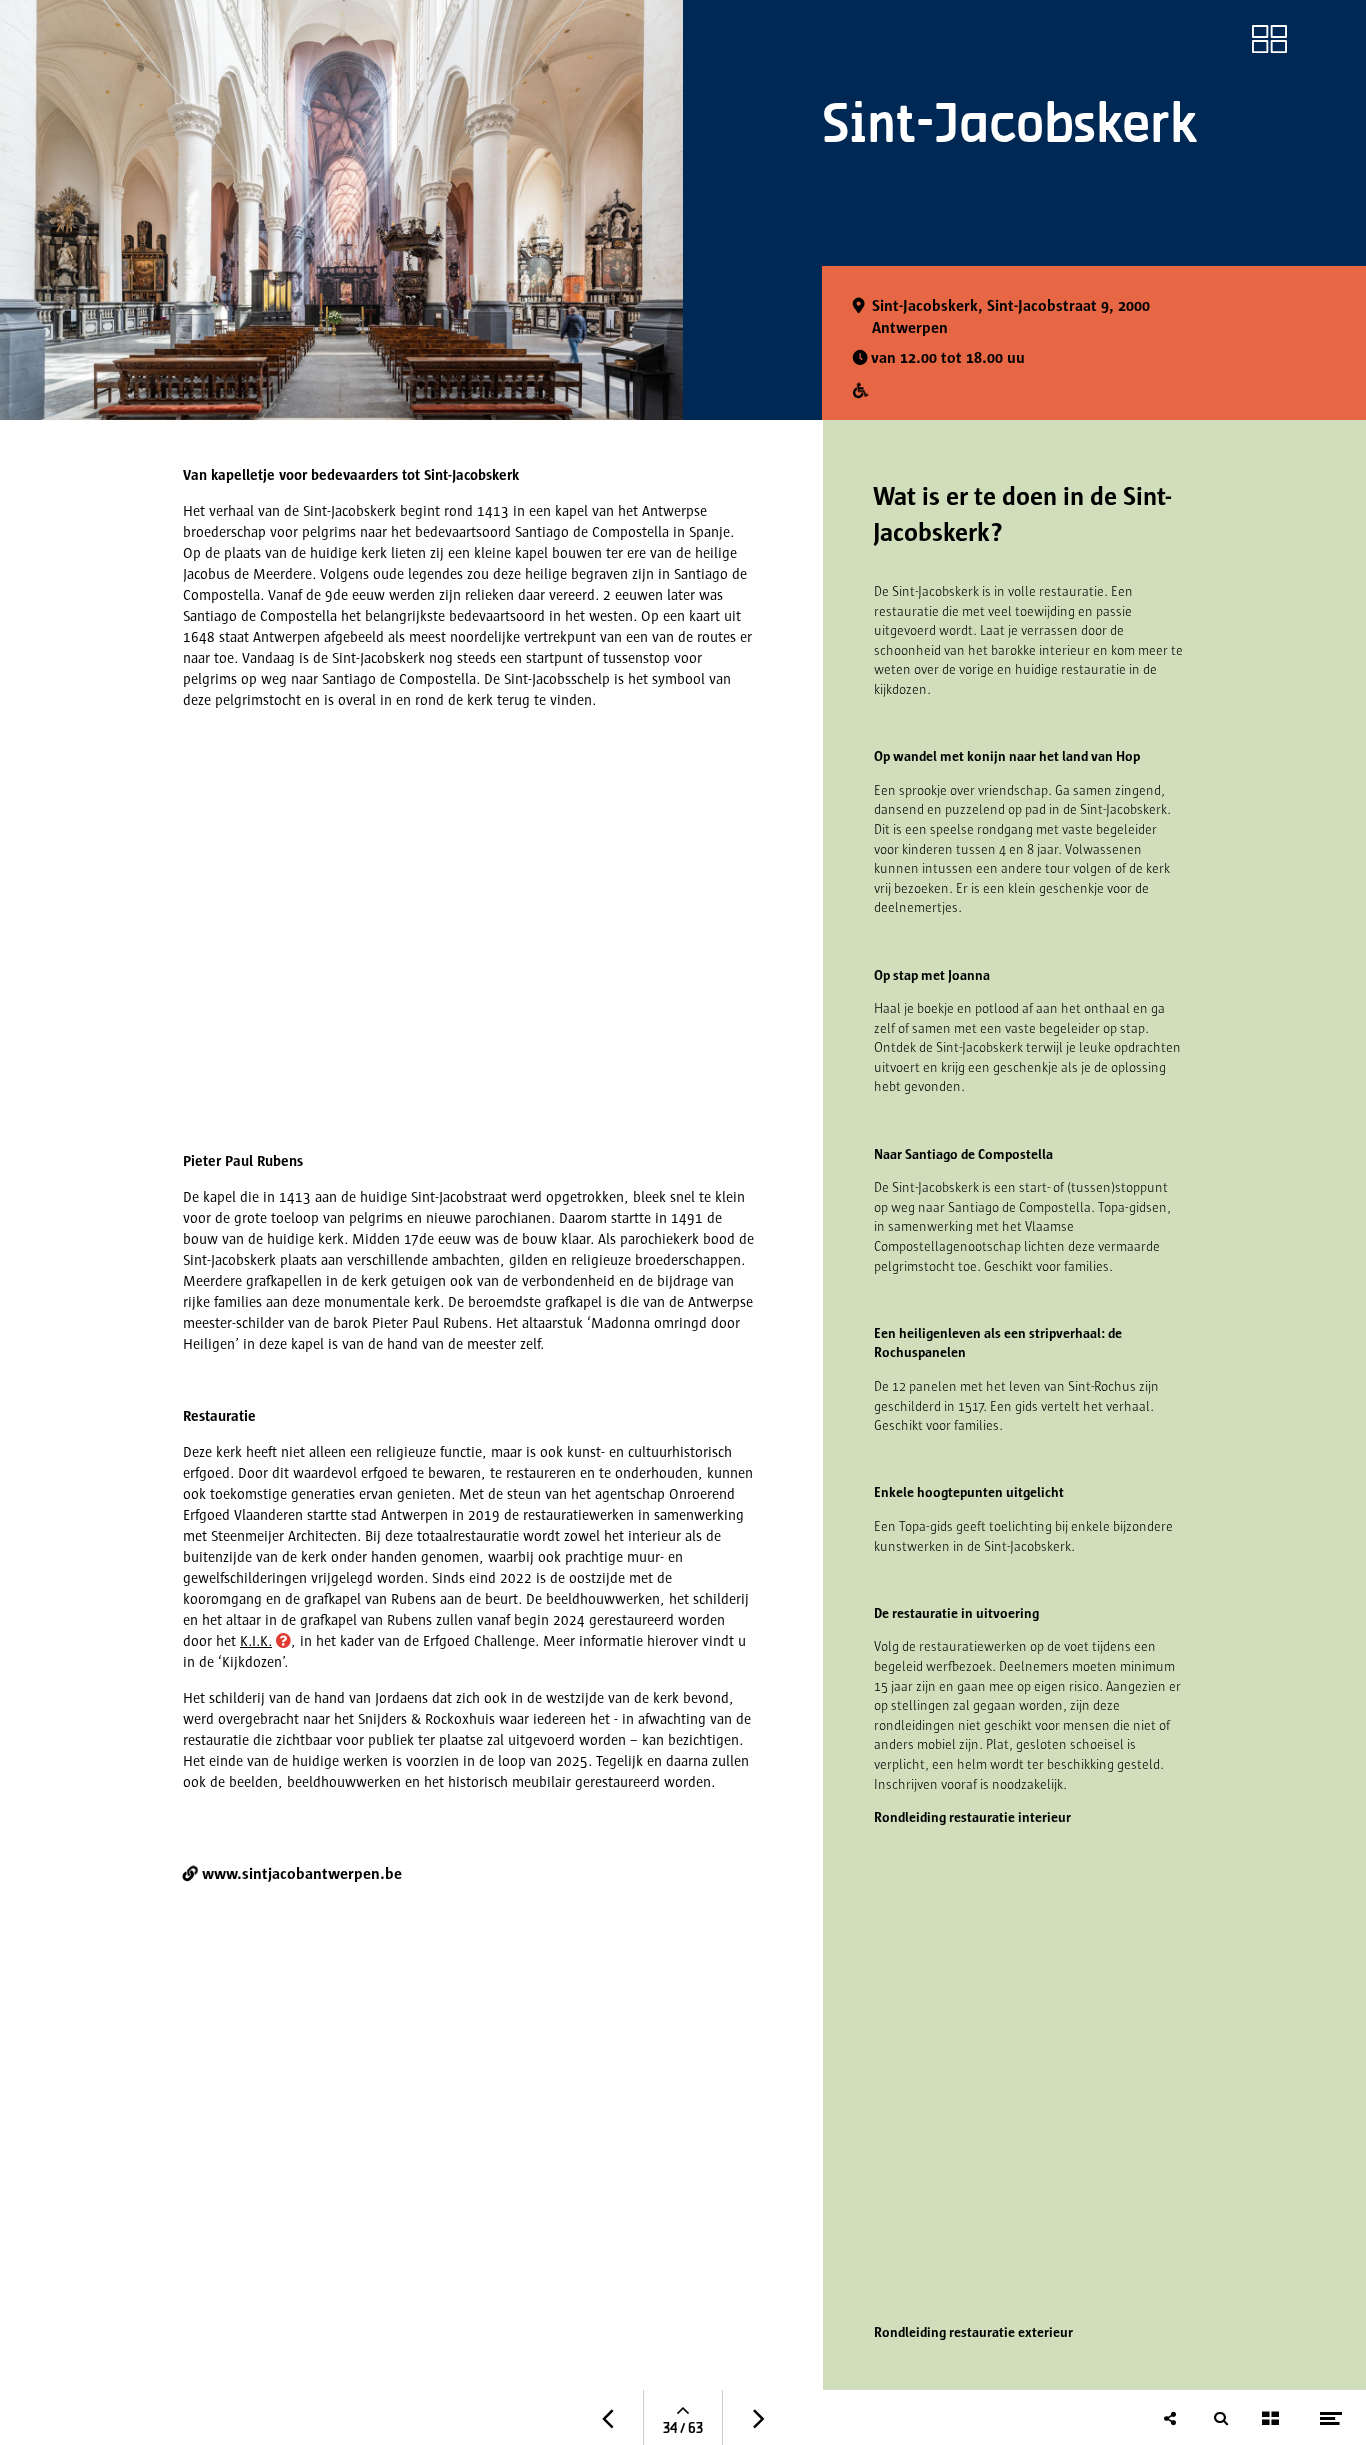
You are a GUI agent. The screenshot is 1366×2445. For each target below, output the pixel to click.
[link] (1269, 39)
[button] (260, 1642)
